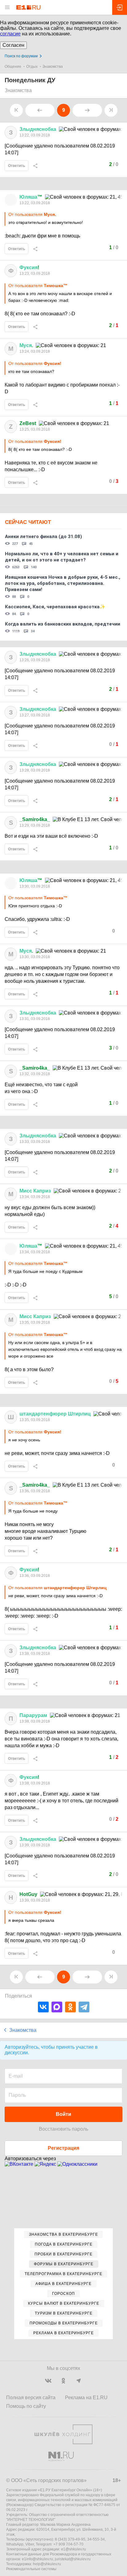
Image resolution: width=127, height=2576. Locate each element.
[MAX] (57, 2007)
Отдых (32, 67)
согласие (10, 34)
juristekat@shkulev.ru (73, 2559)
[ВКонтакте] (43, 2007)
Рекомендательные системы (31, 2569)
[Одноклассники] (70, 2007)
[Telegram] (84, 2007)
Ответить (16, 166)
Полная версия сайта (31, 2398)
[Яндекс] (46, 2164)
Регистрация (63, 2148)
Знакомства (53, 67)
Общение (13, 67)
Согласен (13, 45)
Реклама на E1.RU (86, 2398)
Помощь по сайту (26, 2406)
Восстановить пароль (63, 2129)
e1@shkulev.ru (74, 2549)
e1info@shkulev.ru (37, 2559)
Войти (63, 2114)
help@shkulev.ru (47, 2564)
